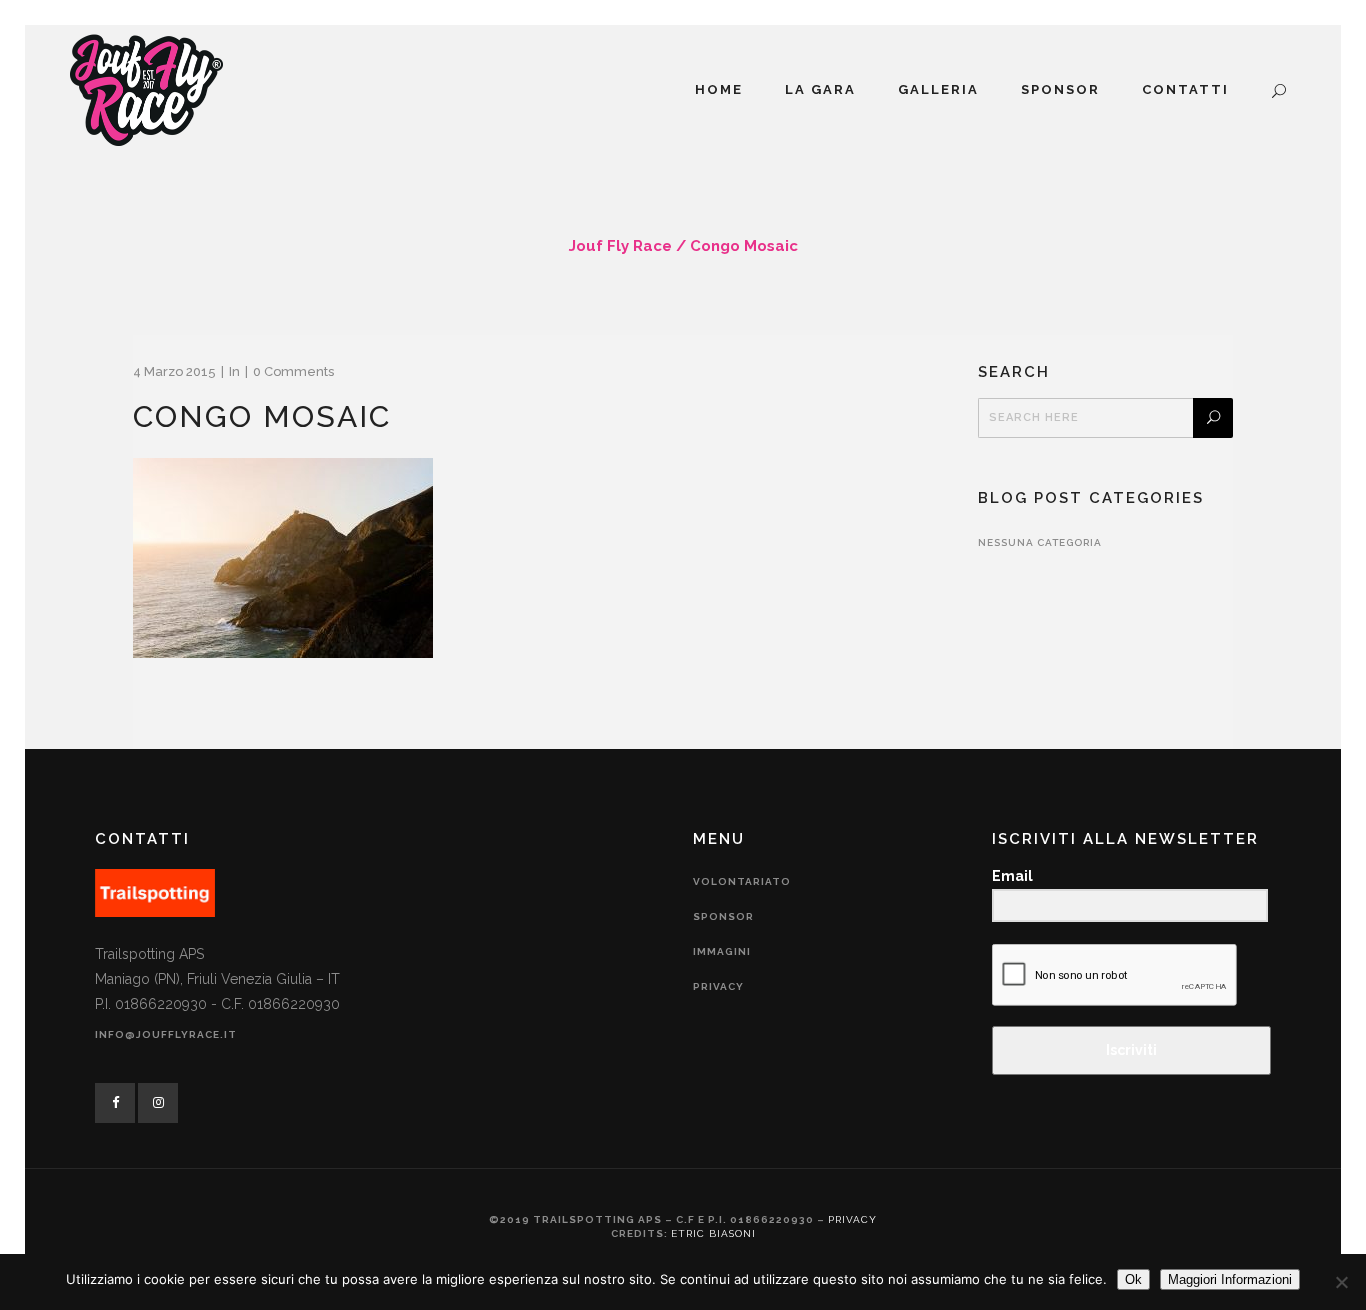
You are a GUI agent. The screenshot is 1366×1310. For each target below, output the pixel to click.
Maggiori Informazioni (1230, 1279)
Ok (1133, 1279)
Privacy (718, 986)
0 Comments (293, 371)
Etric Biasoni (713, 1233)
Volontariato (742, 881)
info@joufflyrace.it (166, 1034)
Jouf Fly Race (620, 246)
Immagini (722, 951)
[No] (1341, 1282)
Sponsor (723, 916)
